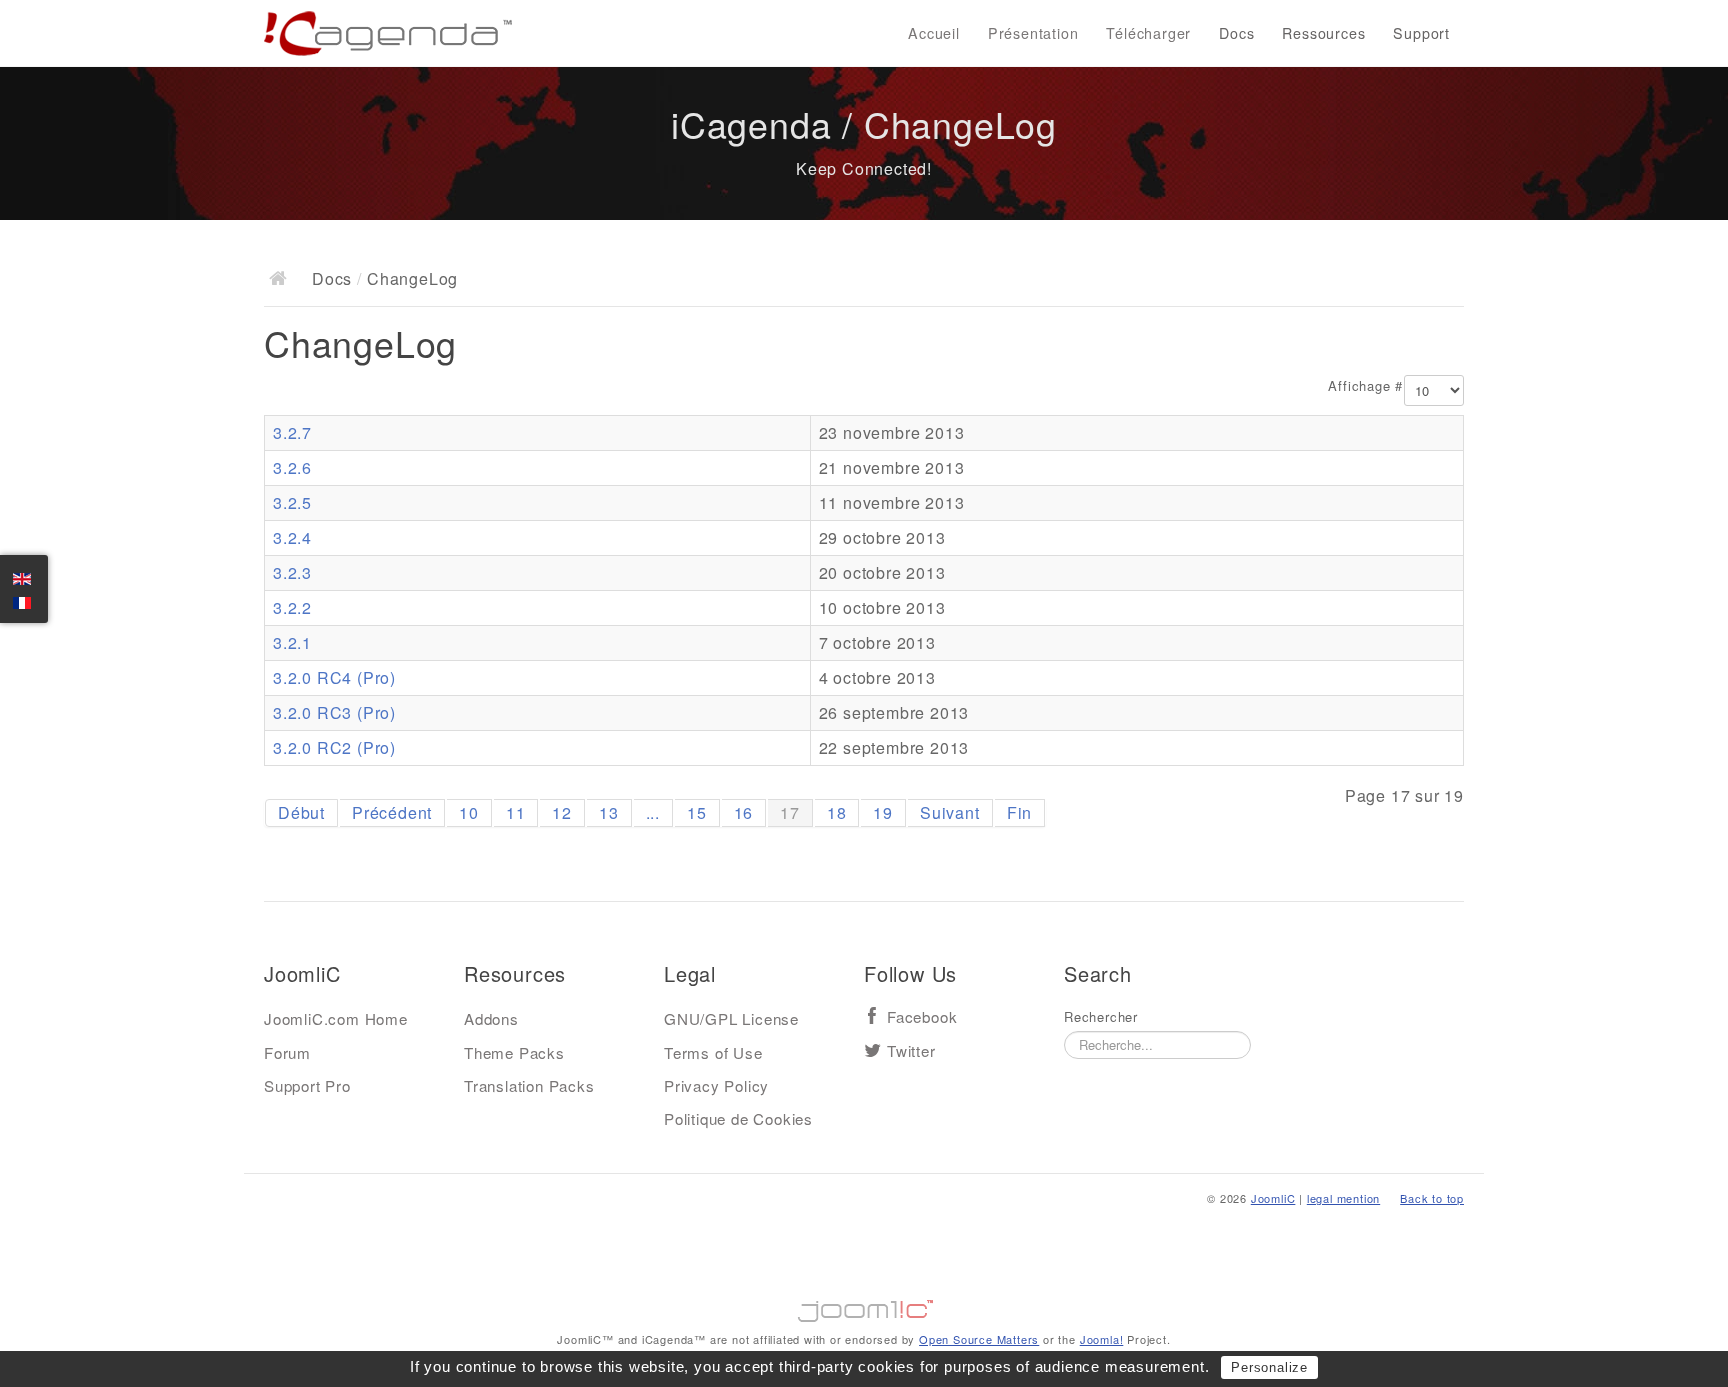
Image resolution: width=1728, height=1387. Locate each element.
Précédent (392, 812)
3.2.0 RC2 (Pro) (334, 747)
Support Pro (307, 1085)
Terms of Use (713, 1052)
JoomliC (1273, 1198)
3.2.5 (292, 502)
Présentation (1033, 33)
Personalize (1269, 1367)
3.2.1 (292, 642)
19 (883, 812)
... (653, 812)
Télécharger (1148, 33)
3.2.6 (292, 467)
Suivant (950, 812)
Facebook (922, 1017)
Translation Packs (529, 1085)
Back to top (1432, 1198)
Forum (287, 1052)
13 (609, 812)
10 (469, 812)
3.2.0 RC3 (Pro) (334, 712)
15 (697, 812)
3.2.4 (292, 537)
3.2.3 (292, 572)
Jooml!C (864, 1306)
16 (744, 812)
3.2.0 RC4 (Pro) (334, 677)
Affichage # (1365, 386)
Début (301, 812)
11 (516, 812)
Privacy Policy (716, 1085)
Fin (1019, 812)
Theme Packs (514, 1052)
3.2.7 (292, 432)
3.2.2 (292, 607)
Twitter (911, 1051)
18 (837, 812)
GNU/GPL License (731, 1018)
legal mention (1343, 1198)
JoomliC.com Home (336, 1018)
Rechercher (1101, 1017)
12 (562, 812)
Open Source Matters (979, 1339)
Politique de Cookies (738, 1118)
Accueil (934, 33)
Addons (491, 1018)
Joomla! (1102, 1339)
